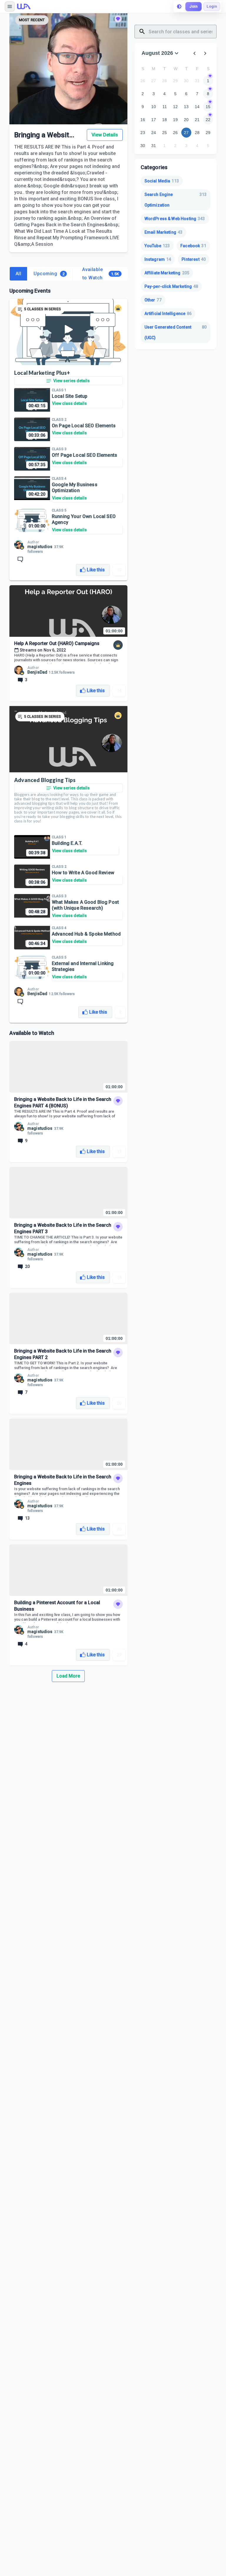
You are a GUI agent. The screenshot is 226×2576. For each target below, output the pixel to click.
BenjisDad (37, 672)
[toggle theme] (179, 6)
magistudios (40, 547)
